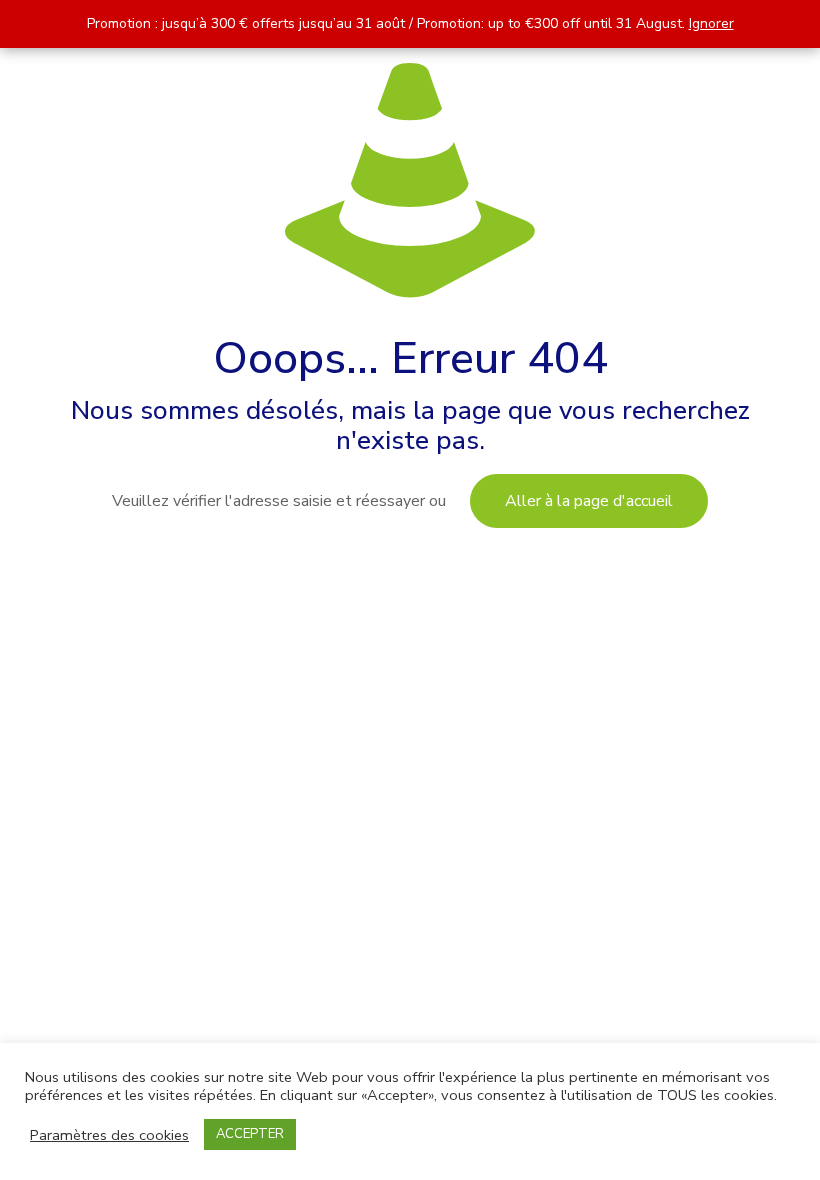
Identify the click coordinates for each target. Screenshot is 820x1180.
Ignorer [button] (711, 23)
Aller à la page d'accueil (589, 501)
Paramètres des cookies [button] (109, 1135)
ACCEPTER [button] (250, 1134)
